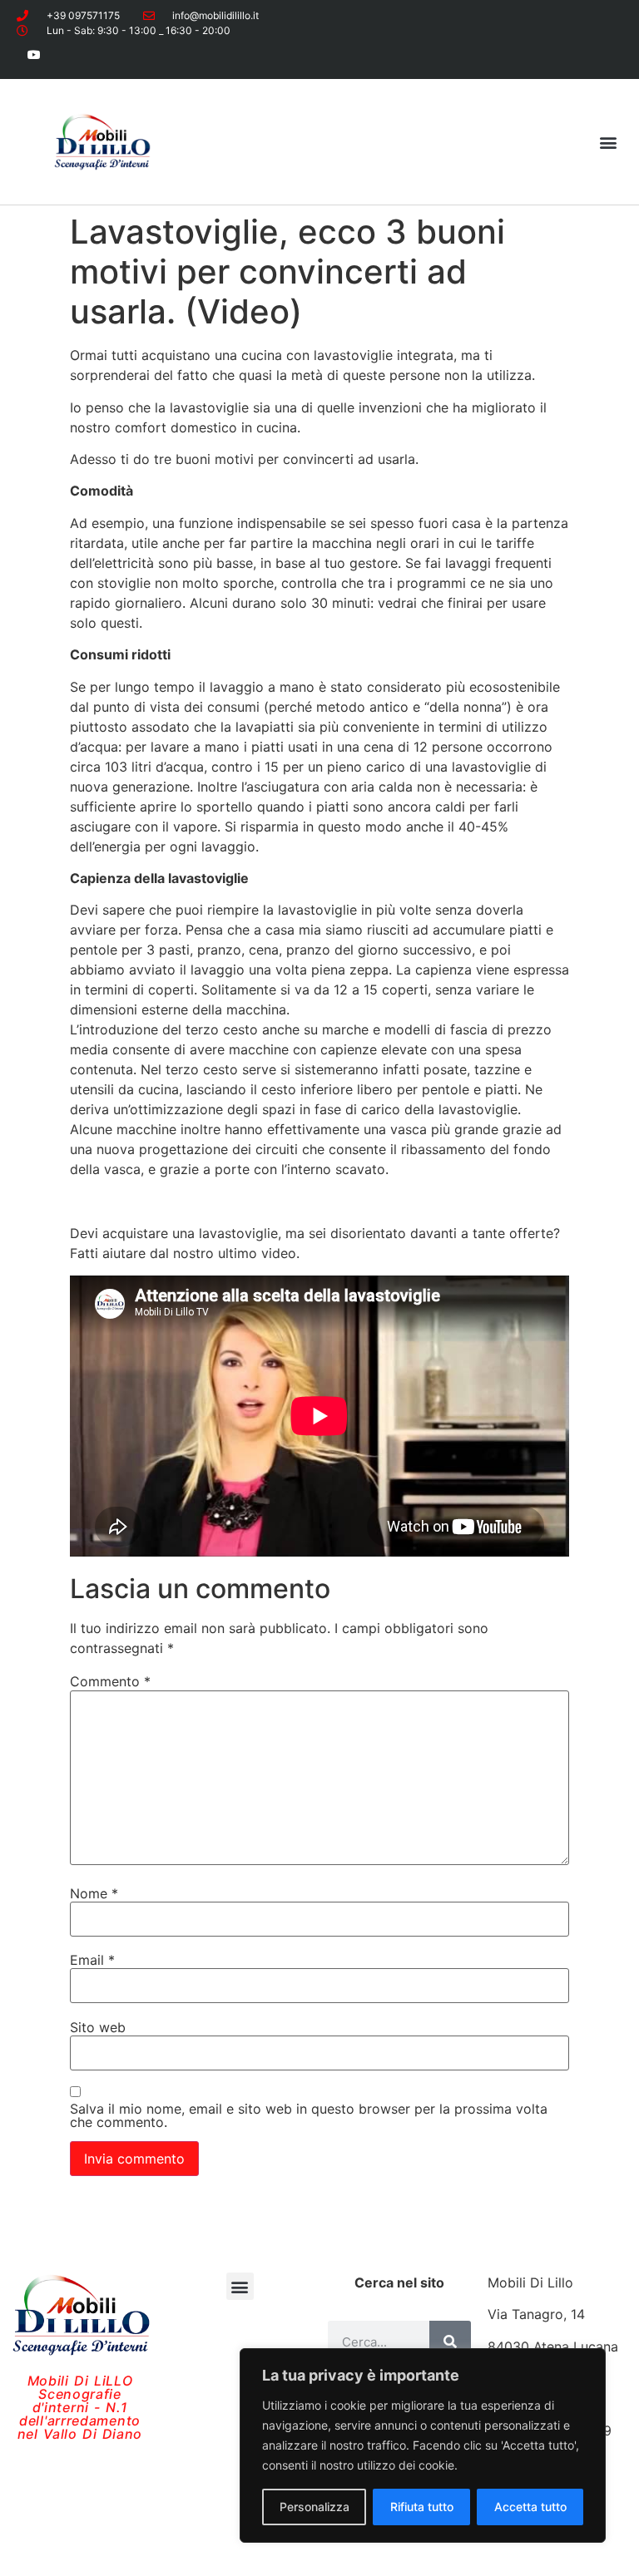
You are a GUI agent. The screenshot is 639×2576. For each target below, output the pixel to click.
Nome (94, 1893)
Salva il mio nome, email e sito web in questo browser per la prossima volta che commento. (309, 2115)
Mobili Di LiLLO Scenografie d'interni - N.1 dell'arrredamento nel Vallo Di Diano (80, 2407)
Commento (110, 1681)
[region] (423, 2445)
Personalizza (315, 2507)
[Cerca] (450, 2342)
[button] (609, 142)
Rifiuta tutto (422, 2507)
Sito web (98, 2027)
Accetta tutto (530, 2507)
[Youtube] (35, 54)
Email (92, 1960)
